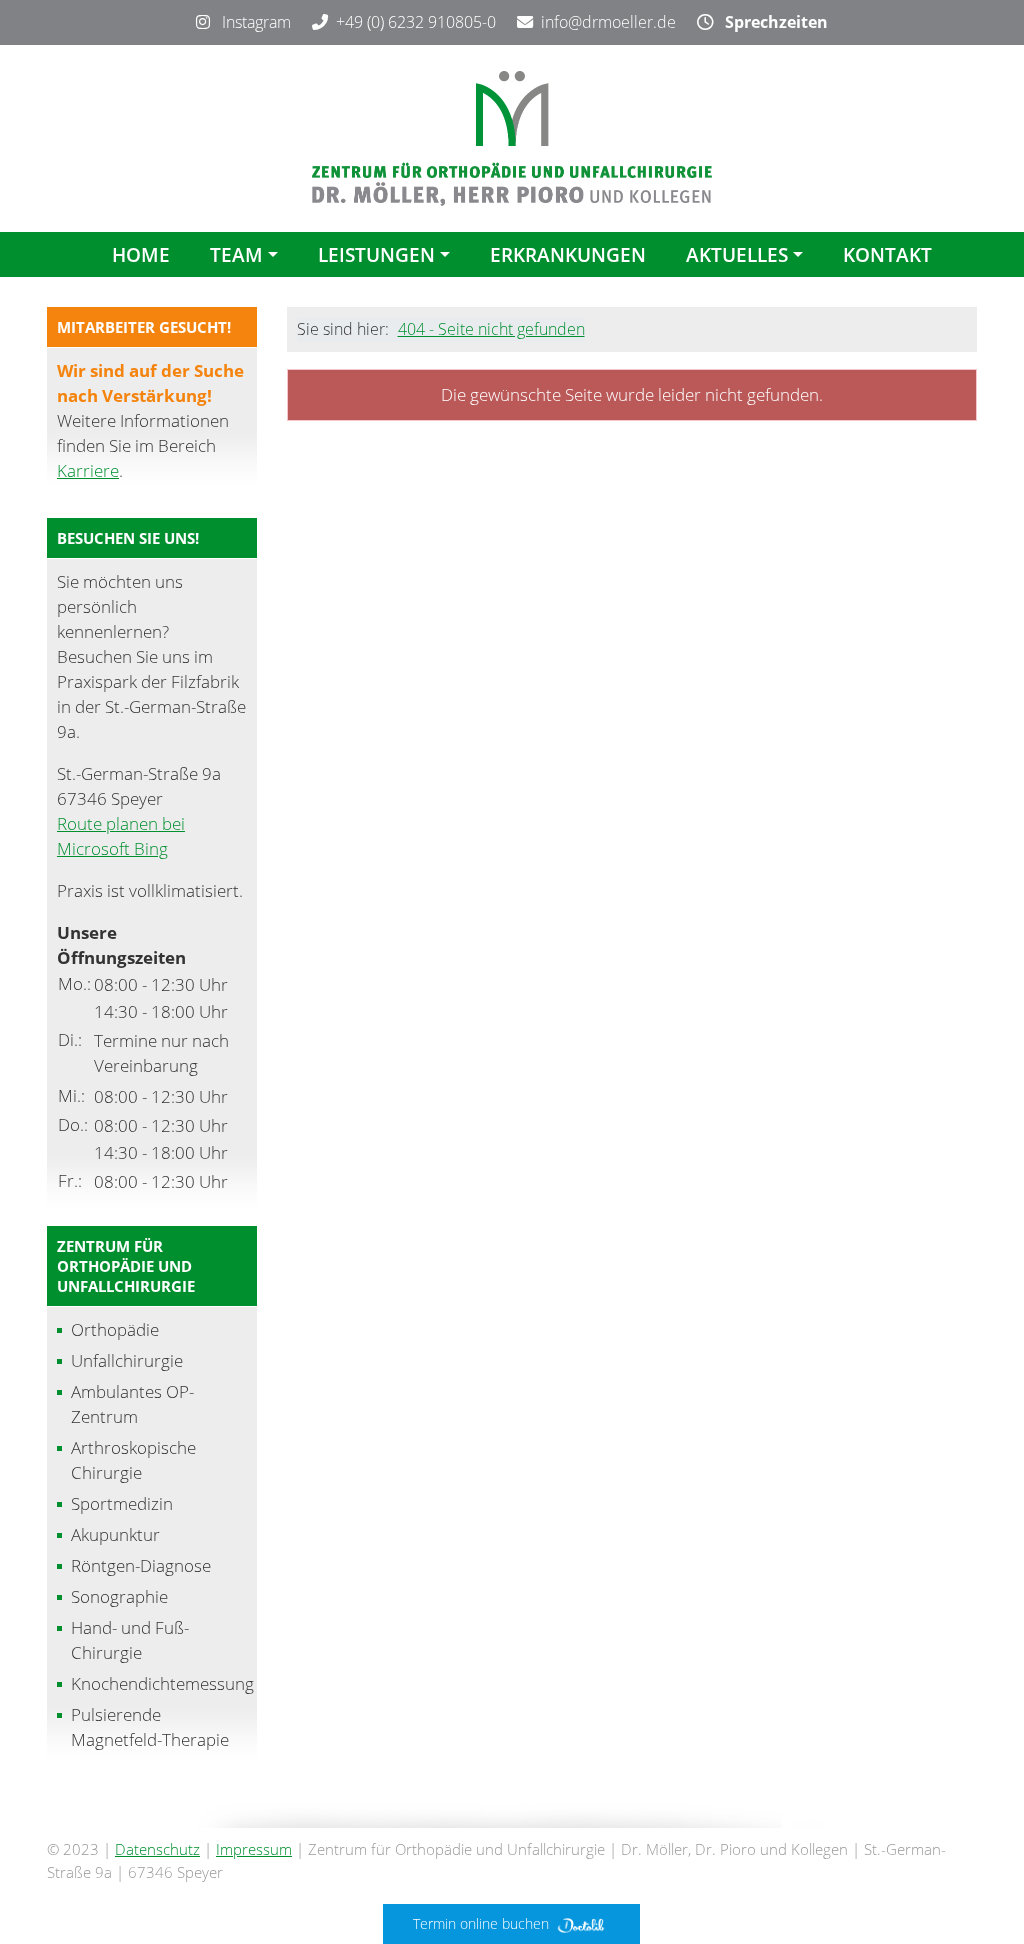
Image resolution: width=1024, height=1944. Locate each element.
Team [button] (236, 254)
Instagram (250, 22)
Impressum (254, 1849)
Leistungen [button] (376, 254)
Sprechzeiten (770, 22)
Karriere (88, 470)
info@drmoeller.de (608, 22)
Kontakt (887, 254)
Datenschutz (157, 1849)
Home (141, 254)
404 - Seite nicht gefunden (491, 329)
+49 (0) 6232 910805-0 (416, 22)
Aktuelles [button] (737, 254)
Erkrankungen (568, 254)
